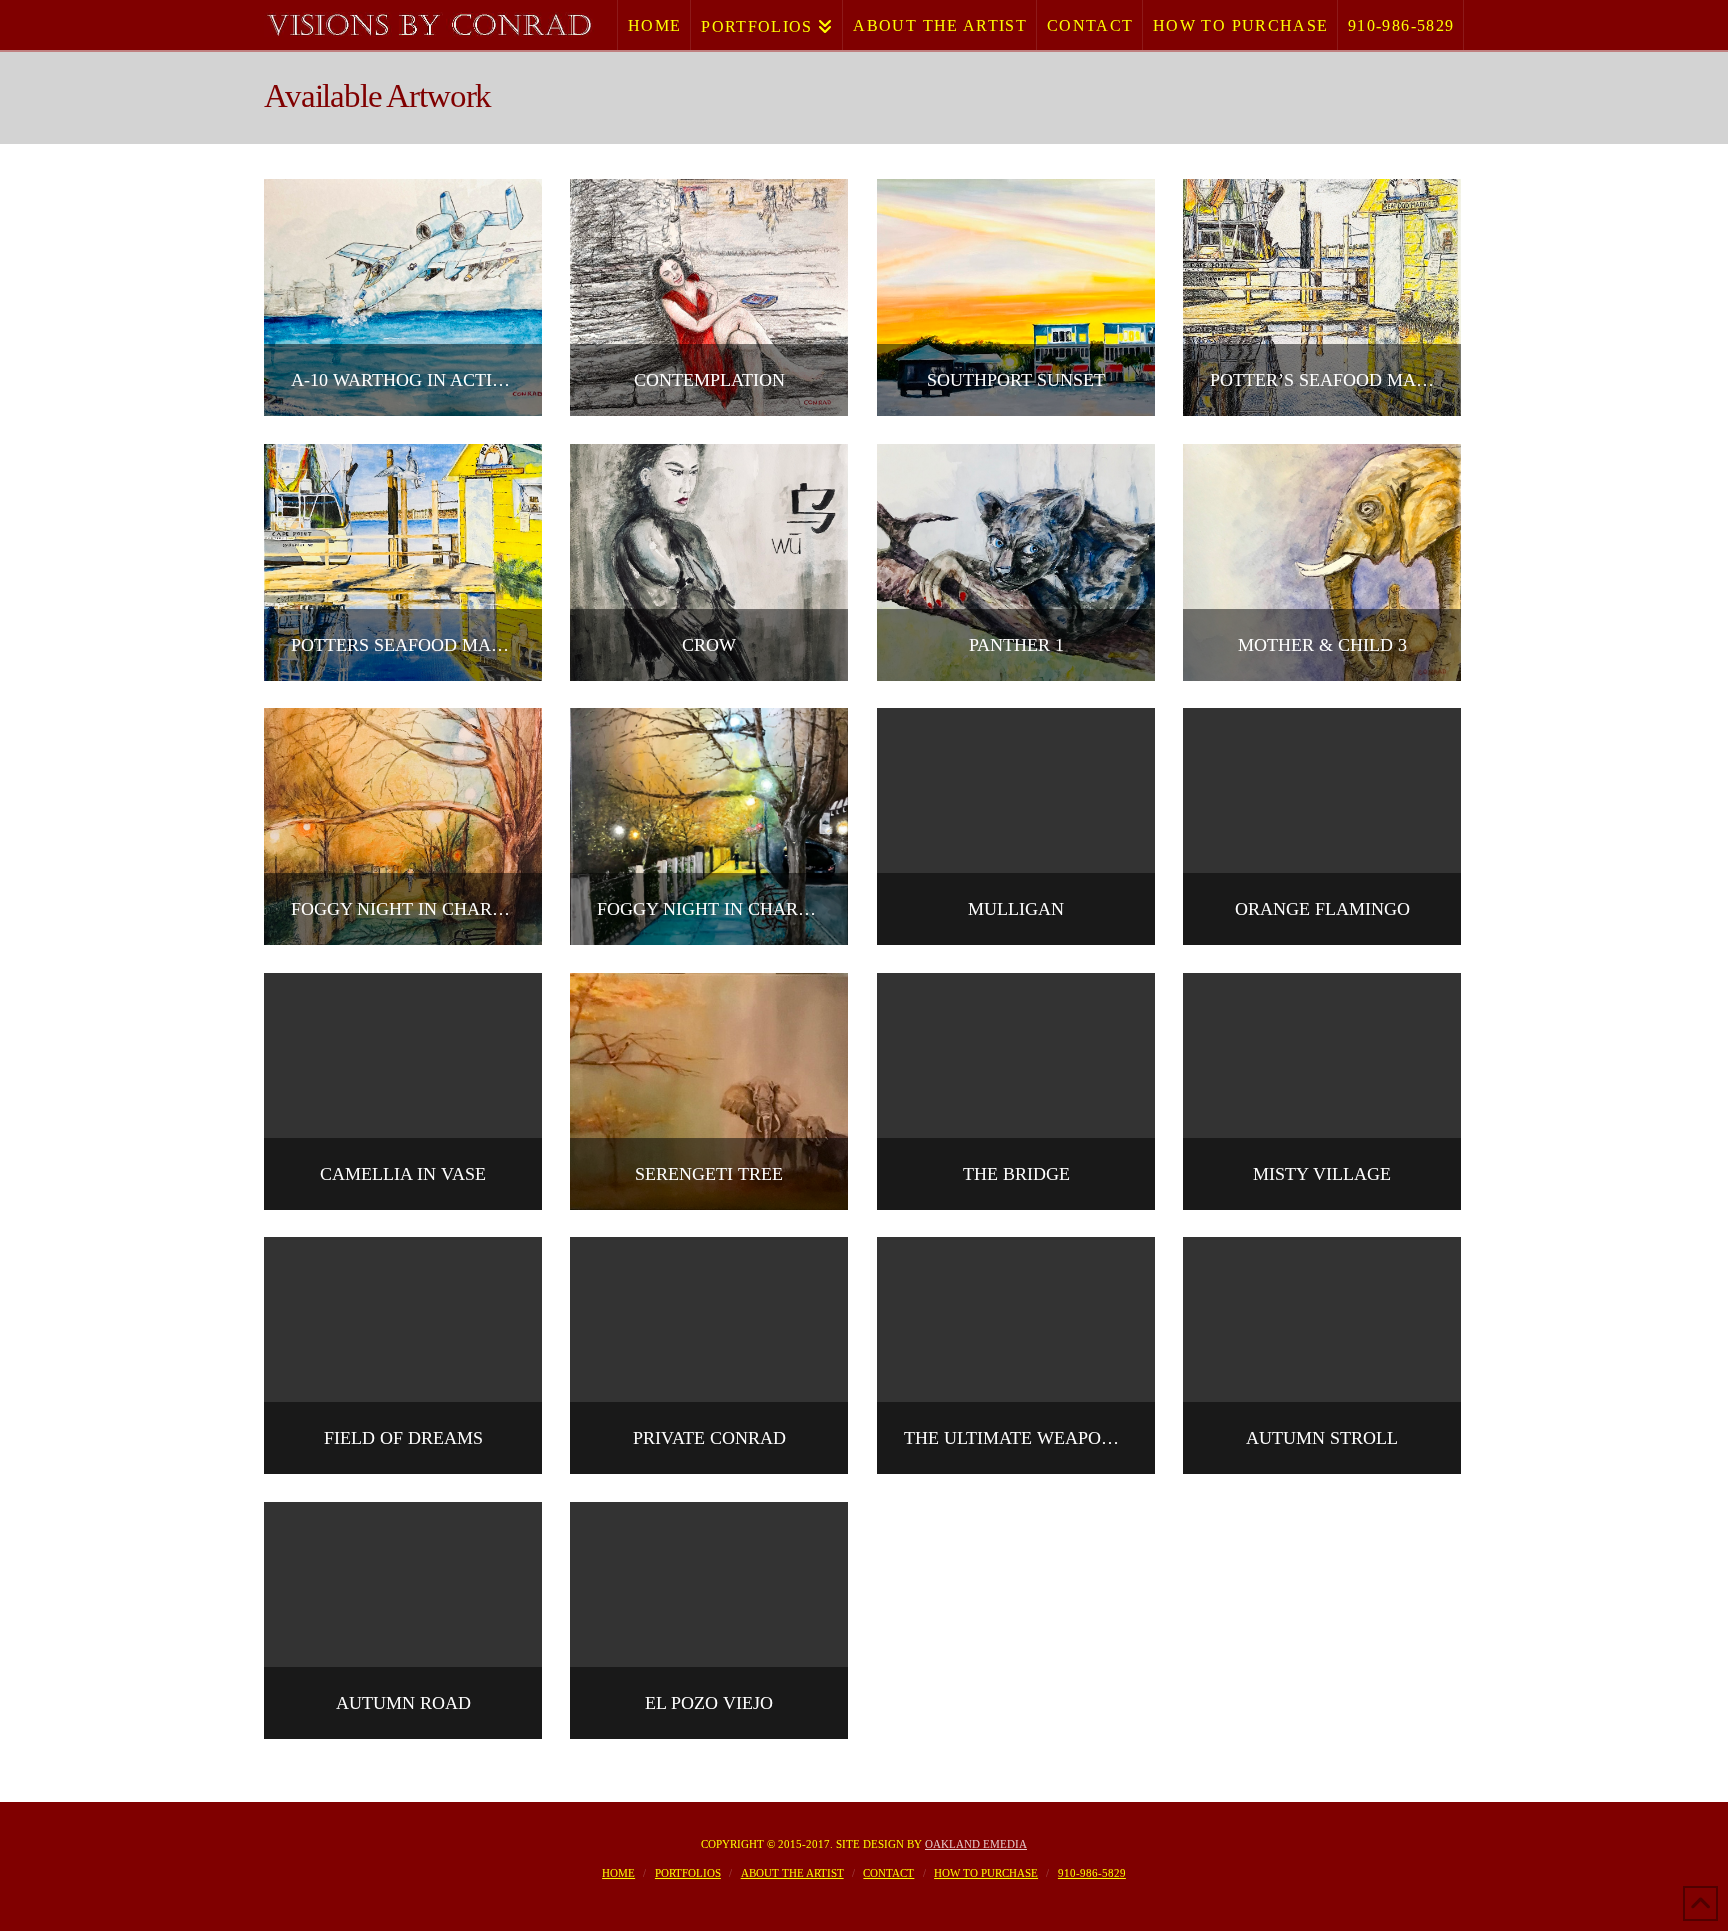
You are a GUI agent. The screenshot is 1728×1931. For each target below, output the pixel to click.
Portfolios (688, 1873)
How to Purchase (986, 1873)
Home (618, 1873)
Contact (888, 1873)
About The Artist (792, 1873)
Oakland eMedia (976, 1844)
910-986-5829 (1092, 1873)
